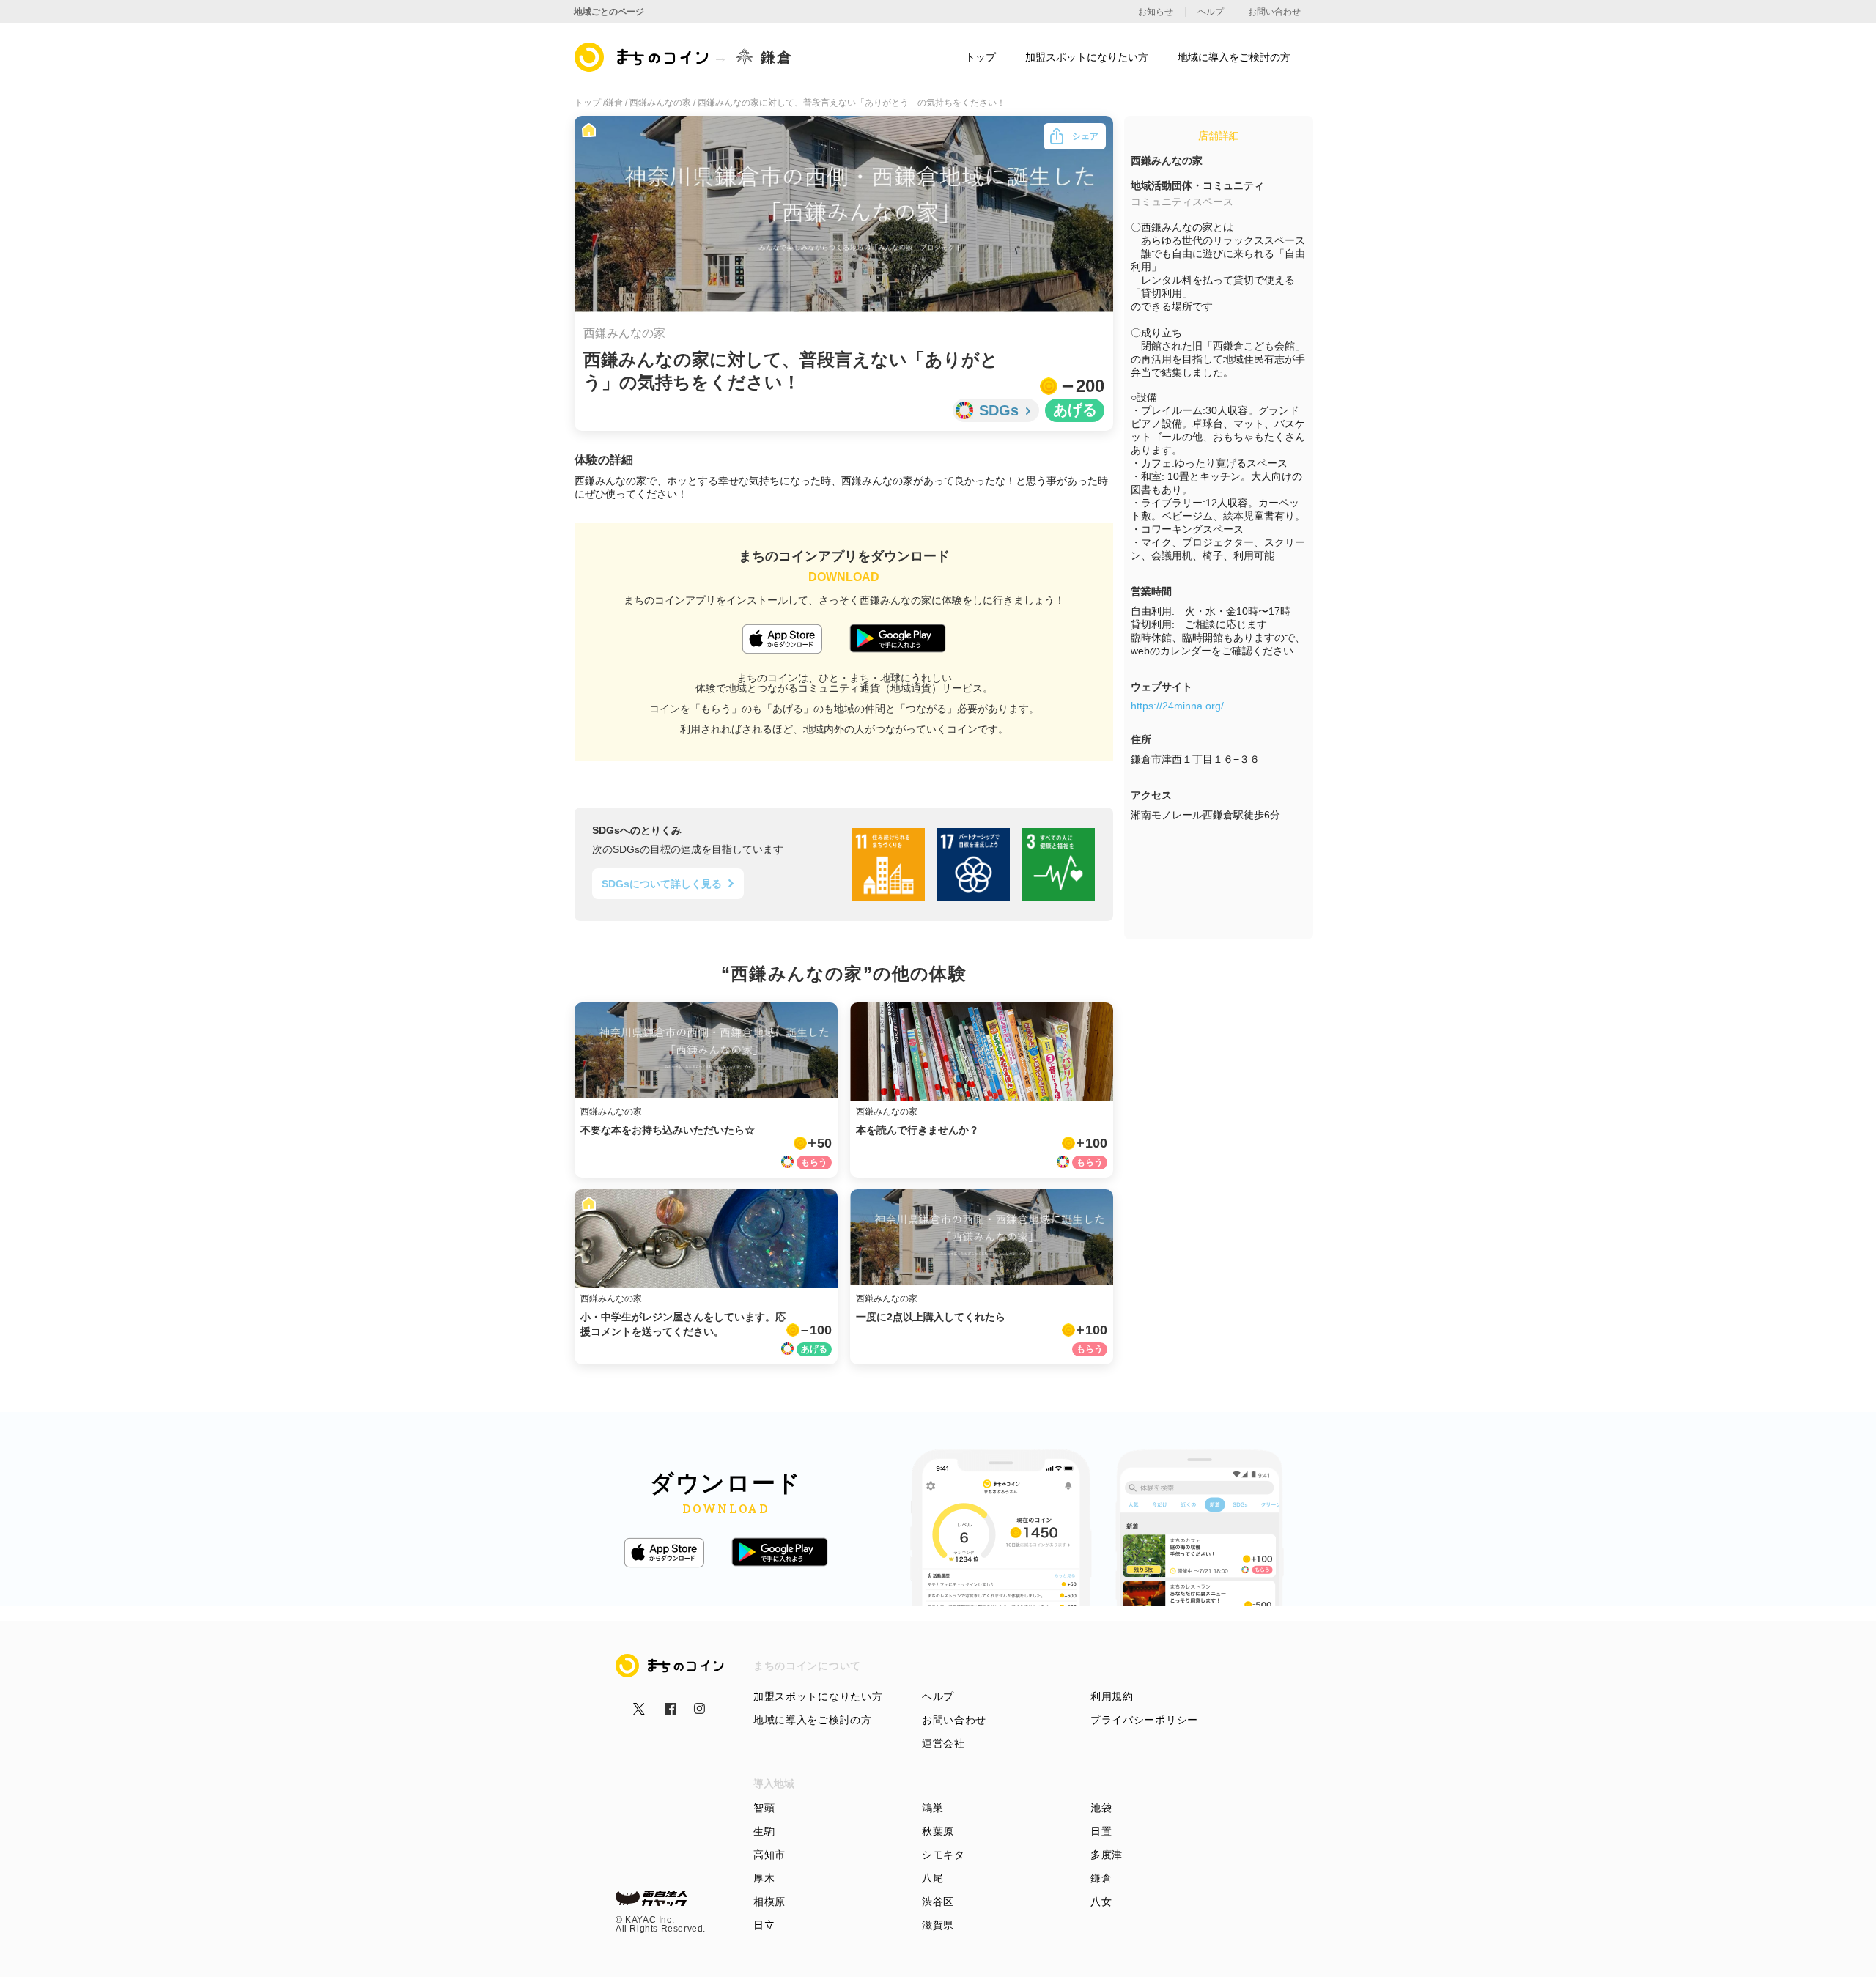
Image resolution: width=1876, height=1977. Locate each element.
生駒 (764, 1831)
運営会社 (943, 1743)
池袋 (1101, 1808)
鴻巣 (933, 1808)
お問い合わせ (954, 1720)
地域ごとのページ (609, 12)
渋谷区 (938, 1902)
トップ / (590, 103)
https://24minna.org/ (1177, 706)
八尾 (933, 1878)
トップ (981, 57)
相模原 (769, 1902)
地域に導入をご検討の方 (813, 1720)
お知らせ (1156, 12)
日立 (764, 1925)
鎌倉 (1101, 1878)
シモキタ (943, 1855)
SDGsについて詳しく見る (662, 884)
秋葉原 (938, 1831)
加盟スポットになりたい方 (818, 1696)
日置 (1101, 1831)
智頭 (764, 1808)
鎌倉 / (617, 103)
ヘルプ (938, 1696)
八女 (1101, 1902)
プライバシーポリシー (1144, 1720)
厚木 (764, 1878)
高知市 (769, 1855)
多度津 (1107, 1855)
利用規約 (1112, 1696)
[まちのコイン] (642, 57)
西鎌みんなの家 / (664, 103)
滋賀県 (938, 1925)
